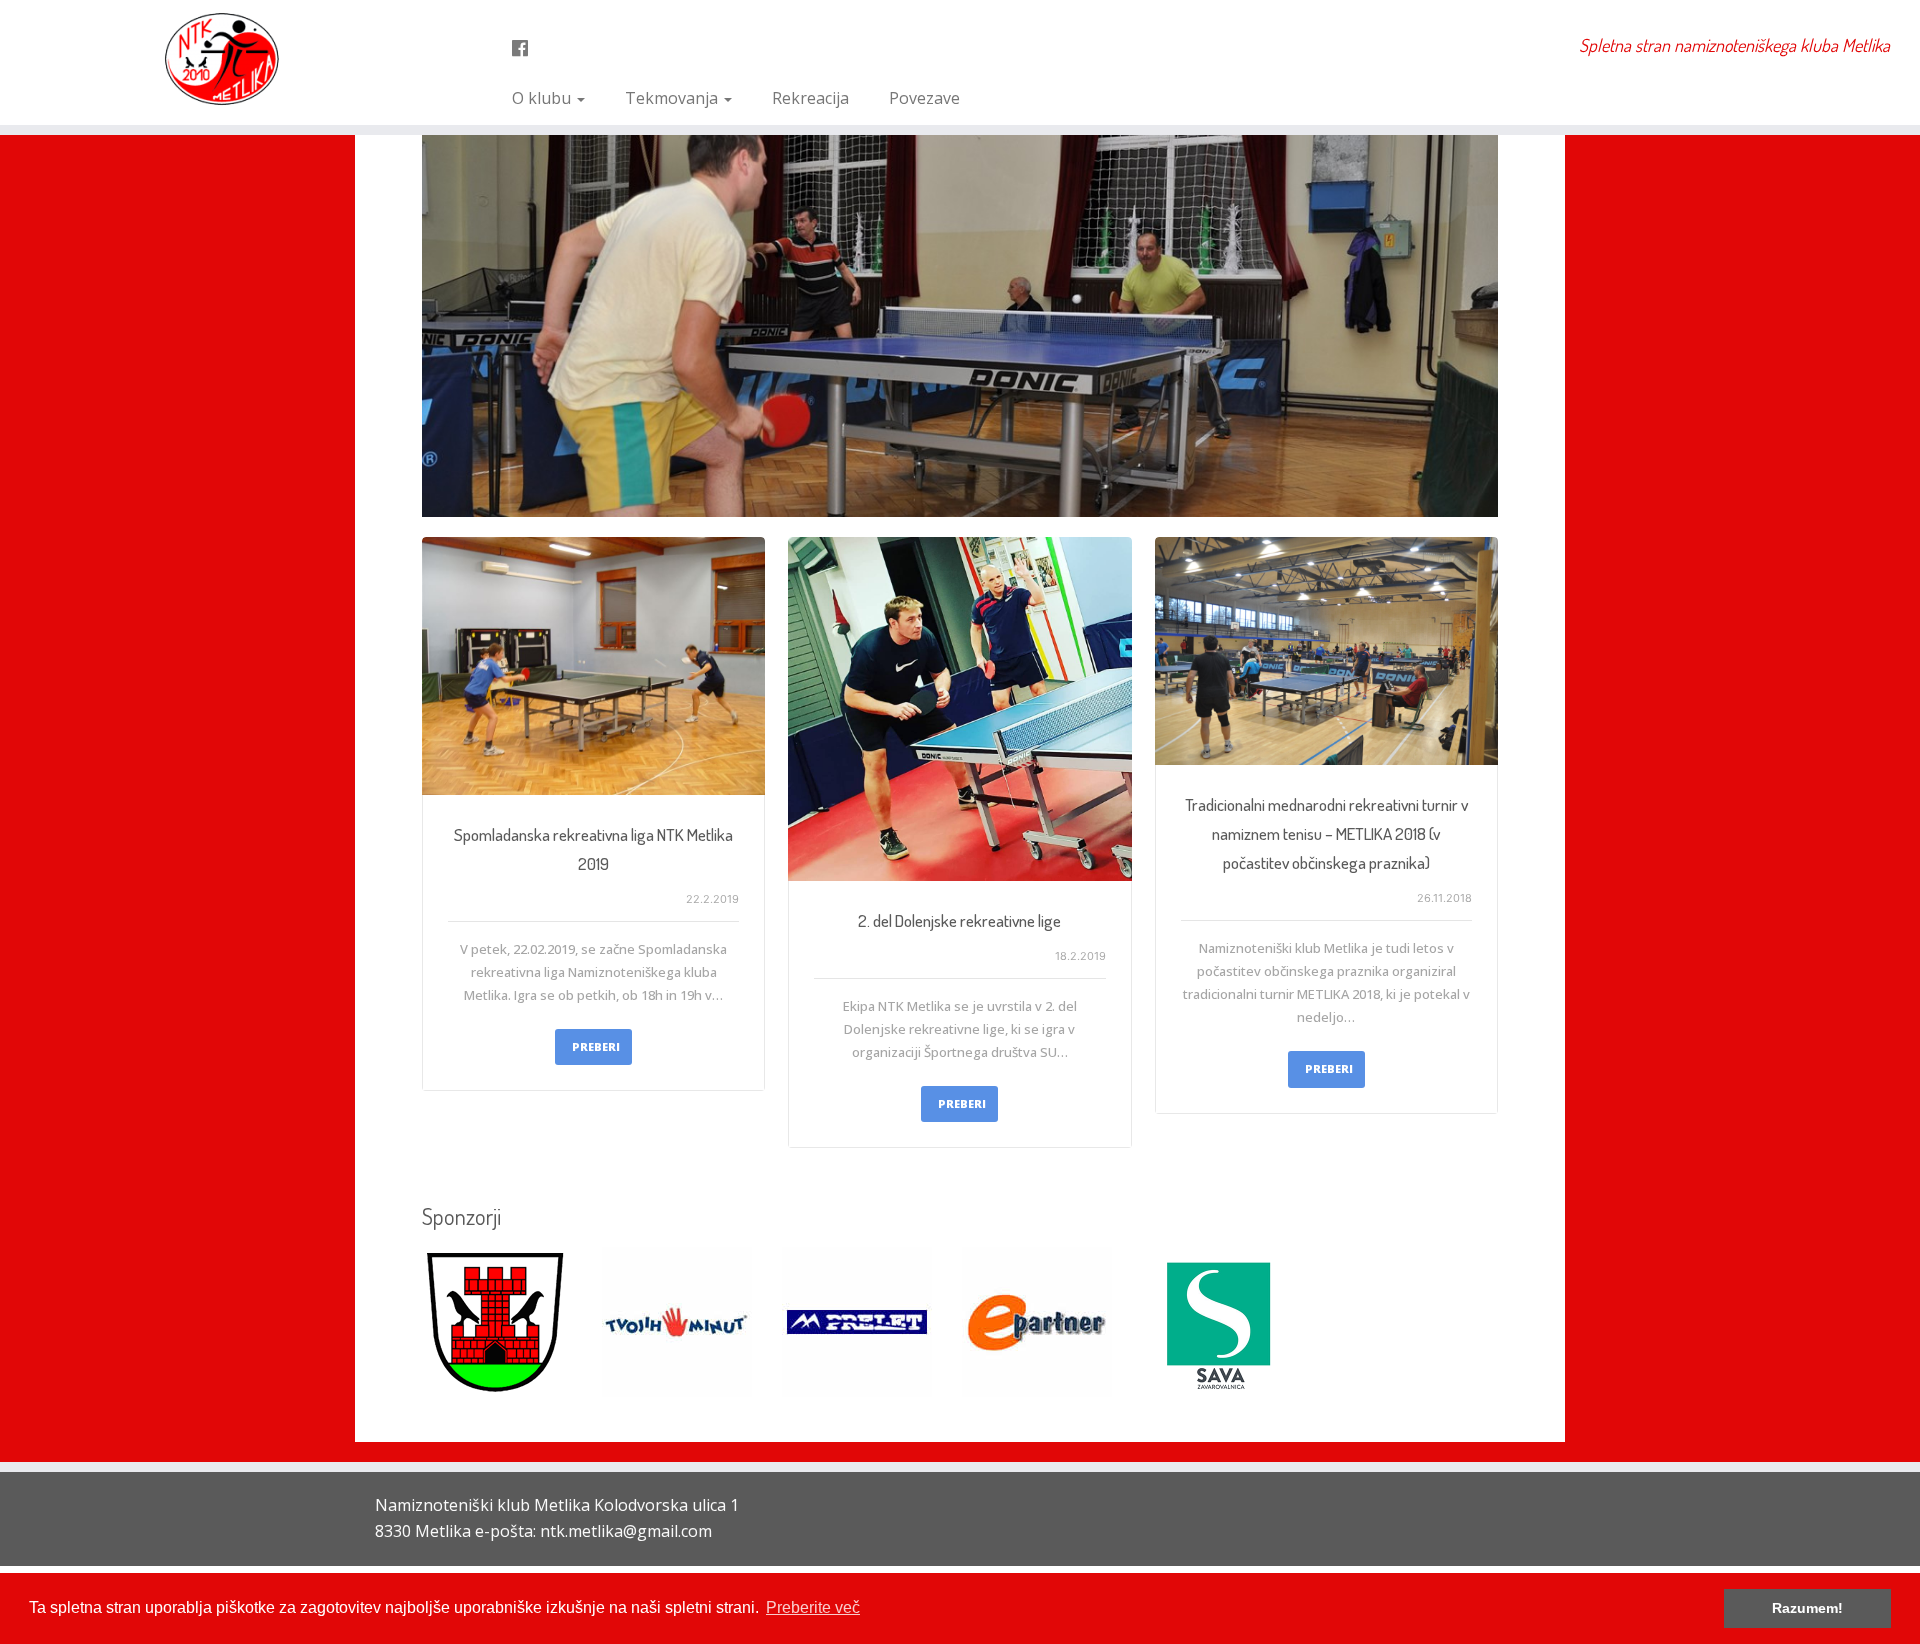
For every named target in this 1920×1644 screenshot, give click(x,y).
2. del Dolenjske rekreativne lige (959, 920)
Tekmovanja (673, 98)
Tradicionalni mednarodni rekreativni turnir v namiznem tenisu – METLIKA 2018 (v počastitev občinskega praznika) (1326, 833)
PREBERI (596, 1046)
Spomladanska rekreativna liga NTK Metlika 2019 (593, 849)
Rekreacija (810, 98)
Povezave (924, 98)
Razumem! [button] (1807, 1608)
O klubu (543, 98)
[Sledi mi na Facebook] (526, 48)
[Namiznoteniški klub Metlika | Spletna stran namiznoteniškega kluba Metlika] (221, 59)
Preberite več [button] (813, 1607)
